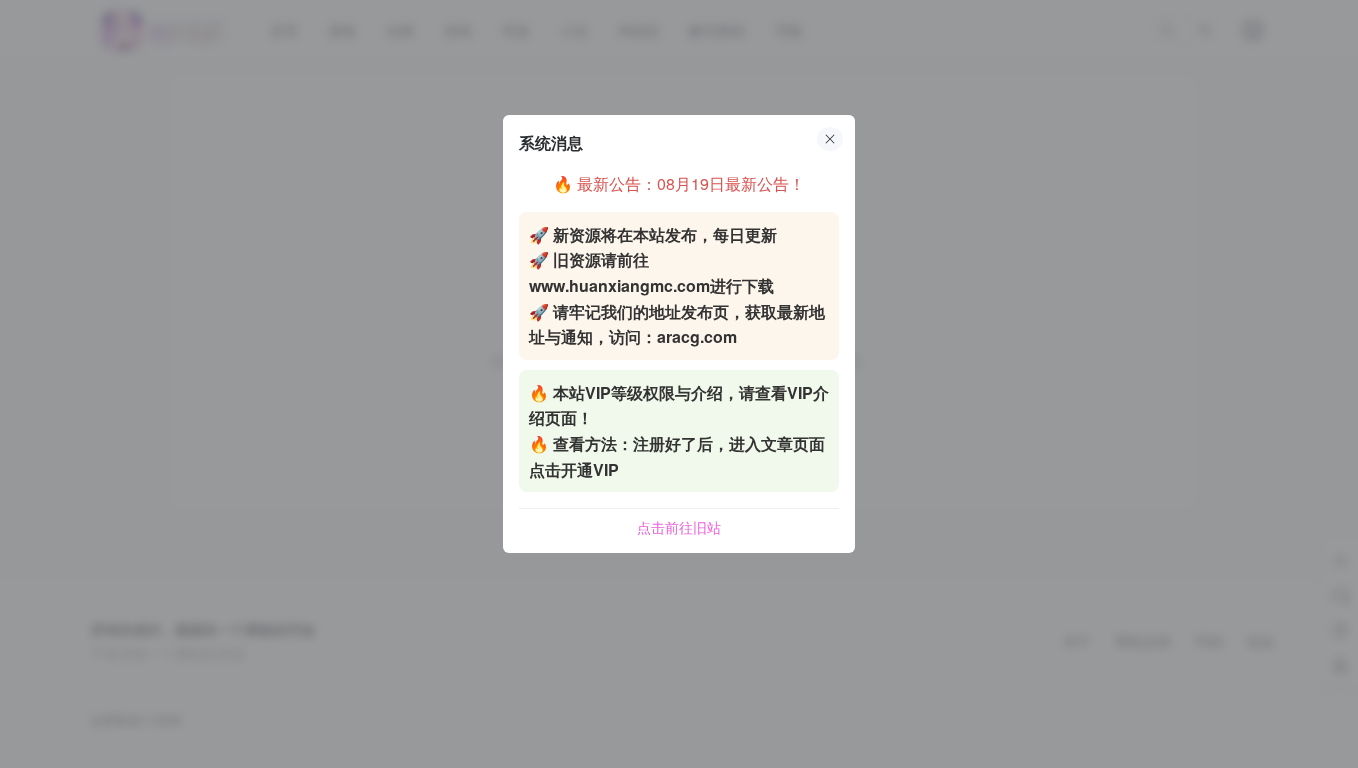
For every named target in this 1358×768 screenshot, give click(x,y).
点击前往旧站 (679, 527)
